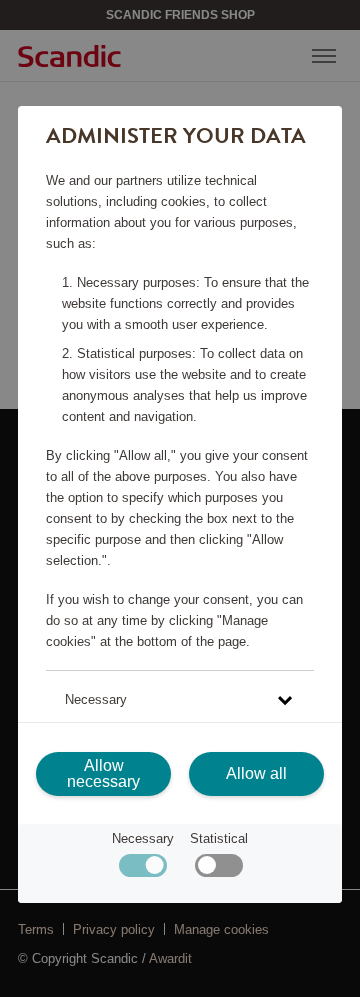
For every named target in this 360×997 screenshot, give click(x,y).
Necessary (143, 838)
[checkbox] (218, 870)
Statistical (219, 838)
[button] (179, 699)
